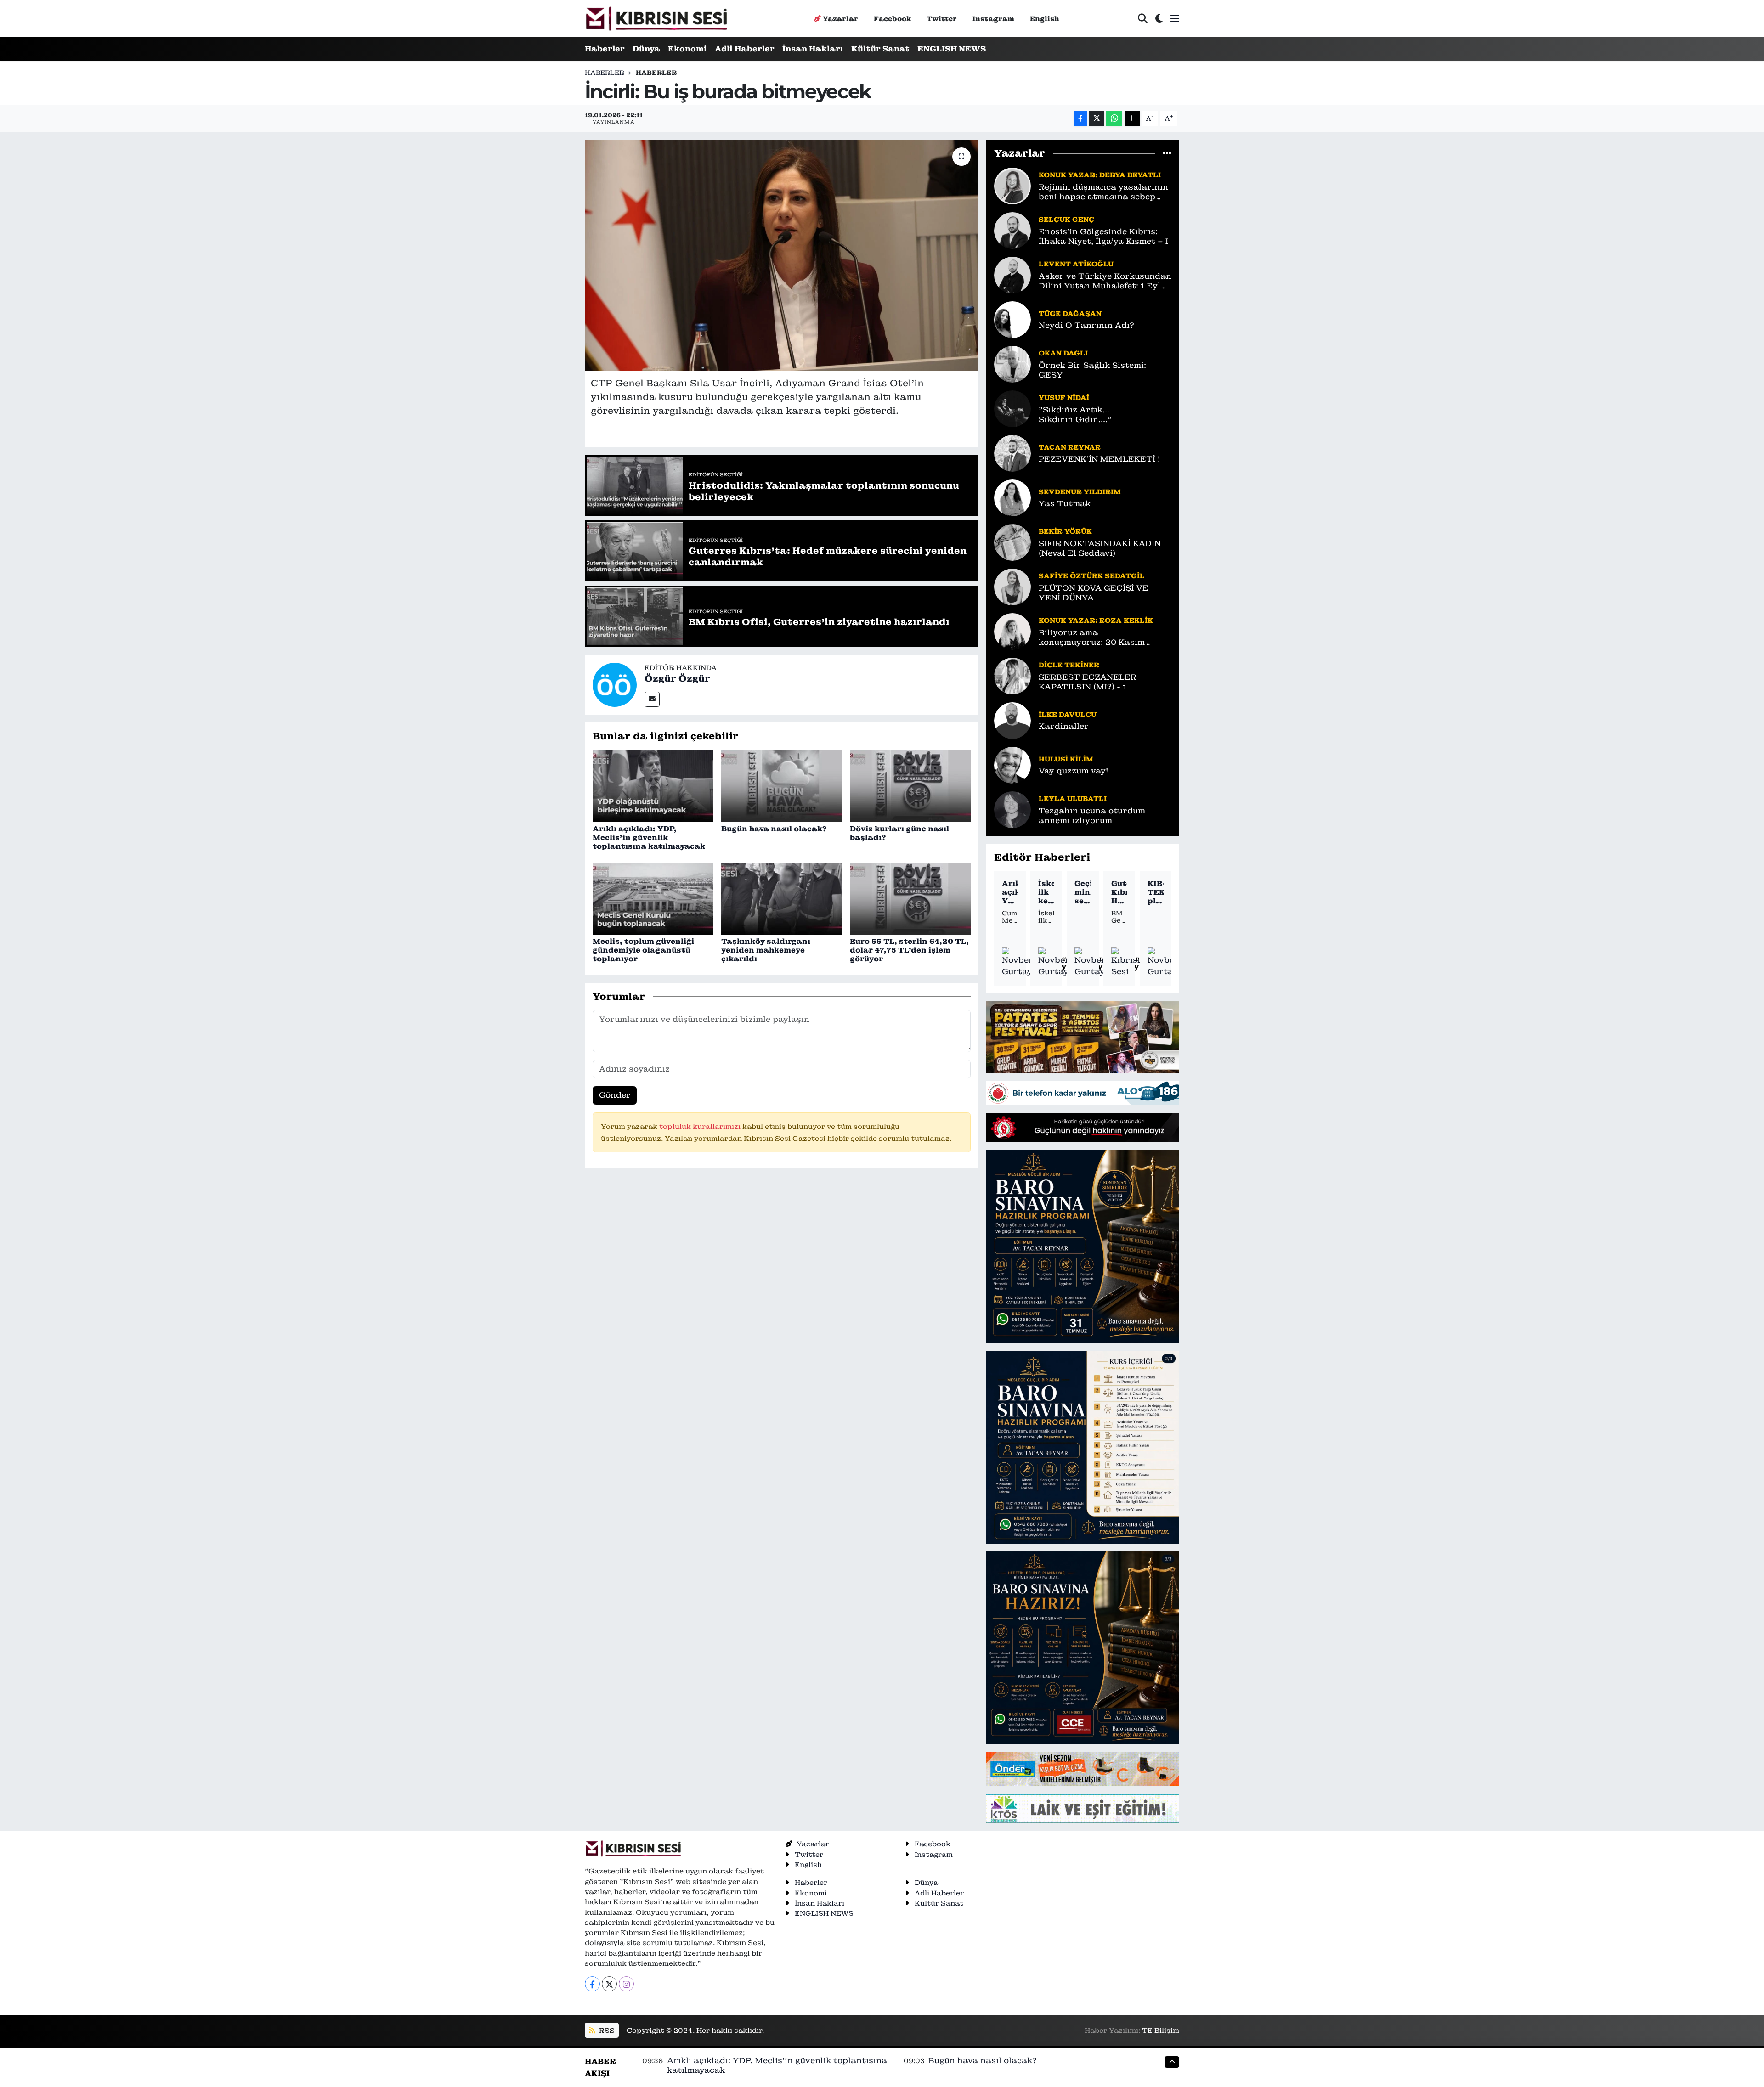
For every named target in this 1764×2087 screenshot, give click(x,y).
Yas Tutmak (1065, 504)
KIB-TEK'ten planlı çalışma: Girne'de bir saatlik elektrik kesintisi (1156, 892)
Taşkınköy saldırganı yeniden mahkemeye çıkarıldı (766, 950)
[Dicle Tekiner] (1012, 675)
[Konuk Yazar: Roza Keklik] (1012, 631)
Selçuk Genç (1066, 219)
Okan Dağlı (1063, 353)
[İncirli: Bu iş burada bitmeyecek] (782, 255)
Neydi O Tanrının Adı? (1086, 325)
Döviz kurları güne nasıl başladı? (899, 833)
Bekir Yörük (1065, 531)
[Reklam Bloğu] (1083, 1037)
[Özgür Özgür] (615, 684)
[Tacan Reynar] (1012, 452)
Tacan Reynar (1070, 447)
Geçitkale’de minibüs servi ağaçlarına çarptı (1083, 892)
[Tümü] (1167, 153)
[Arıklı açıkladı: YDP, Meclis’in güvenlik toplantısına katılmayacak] (653, 785)
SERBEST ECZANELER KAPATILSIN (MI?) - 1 (1088, 682)
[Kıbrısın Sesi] (656, 19)
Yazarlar (840, 19)
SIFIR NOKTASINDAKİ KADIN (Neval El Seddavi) (1100, 548)
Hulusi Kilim (1066, 759)
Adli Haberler (745, 49)
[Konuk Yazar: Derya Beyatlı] (1012, 185)
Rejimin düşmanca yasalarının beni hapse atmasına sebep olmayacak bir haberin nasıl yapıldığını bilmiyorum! (1103, 192)
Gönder (615, 1095)
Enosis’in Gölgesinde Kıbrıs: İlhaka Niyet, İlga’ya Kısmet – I (1103, 237)
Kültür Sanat (880, 49)
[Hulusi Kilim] (1012, 764)
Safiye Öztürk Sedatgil (1092, 576)
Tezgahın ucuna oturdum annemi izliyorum (1092, 816)
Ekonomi (687, 49)
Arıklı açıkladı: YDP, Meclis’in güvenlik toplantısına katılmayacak (649, 838)
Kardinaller (1064, 726)
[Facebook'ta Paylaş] (1080, 118)
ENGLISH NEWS (952, 49)
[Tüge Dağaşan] (1012, 319)
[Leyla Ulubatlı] (1012, 809)
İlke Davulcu (1068, 714)
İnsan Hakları (813, 49)
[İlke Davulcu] (1012, 720)
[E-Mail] (652, 699)
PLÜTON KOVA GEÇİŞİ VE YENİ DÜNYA (1094, 593)
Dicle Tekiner (1069, 665)
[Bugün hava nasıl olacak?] (782, 785)
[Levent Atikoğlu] (1012, 274)
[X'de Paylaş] (1097, 118)
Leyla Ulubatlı (1073, 798)
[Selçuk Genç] (1012, 230)
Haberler (605, 49)
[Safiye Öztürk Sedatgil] (1012, 586)
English (1045, 19)
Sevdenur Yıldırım (1080, 492)
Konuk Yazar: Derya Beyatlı (1100, 175)
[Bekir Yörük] (1012, 541)
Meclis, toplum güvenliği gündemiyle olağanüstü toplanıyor (643, 950)
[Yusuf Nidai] (1012, 408)
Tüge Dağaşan (1070, 313)
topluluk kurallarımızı (701, 1126)
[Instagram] (626, 1984)
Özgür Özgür (677, 678)
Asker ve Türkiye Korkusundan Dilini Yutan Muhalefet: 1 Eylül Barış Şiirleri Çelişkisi (1105, 281)
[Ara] (1143, 19)
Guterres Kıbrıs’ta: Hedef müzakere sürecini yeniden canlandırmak (1119, 892)
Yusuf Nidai (1064, 398)
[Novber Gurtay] (1018, 962)
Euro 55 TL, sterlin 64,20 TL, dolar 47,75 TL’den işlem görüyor (909, 950)
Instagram (993, 19)
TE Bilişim (1161, 2030)
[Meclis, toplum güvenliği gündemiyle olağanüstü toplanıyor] (653, 898)
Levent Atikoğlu (1076, 264)
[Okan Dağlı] (1012, 363)
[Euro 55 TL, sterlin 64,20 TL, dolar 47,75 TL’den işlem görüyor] (910, 898)
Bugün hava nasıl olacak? (774, 829)
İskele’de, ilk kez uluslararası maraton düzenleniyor (1046, 892)
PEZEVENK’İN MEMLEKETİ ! (1099, 459)
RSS (606, 2030)
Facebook (892, 19)
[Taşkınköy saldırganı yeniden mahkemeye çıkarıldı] (782, 898)
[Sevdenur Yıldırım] (1012, 497)
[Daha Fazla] (1132, 118)
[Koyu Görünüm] (1159, 19)
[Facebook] (592, 1984)
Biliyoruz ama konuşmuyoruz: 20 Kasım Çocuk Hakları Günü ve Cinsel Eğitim (1102, 638)
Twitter (942, 19)
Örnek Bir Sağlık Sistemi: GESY (1092, 370)
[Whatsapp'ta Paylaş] (1114, 118)
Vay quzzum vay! (1073, 771)
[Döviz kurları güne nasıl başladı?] (910, 785)
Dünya (646, 49)
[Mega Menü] (1175, 18)
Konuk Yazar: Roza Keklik (1096, 620)
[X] (609, 1984)
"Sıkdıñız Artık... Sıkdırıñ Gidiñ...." (1075, 415)
